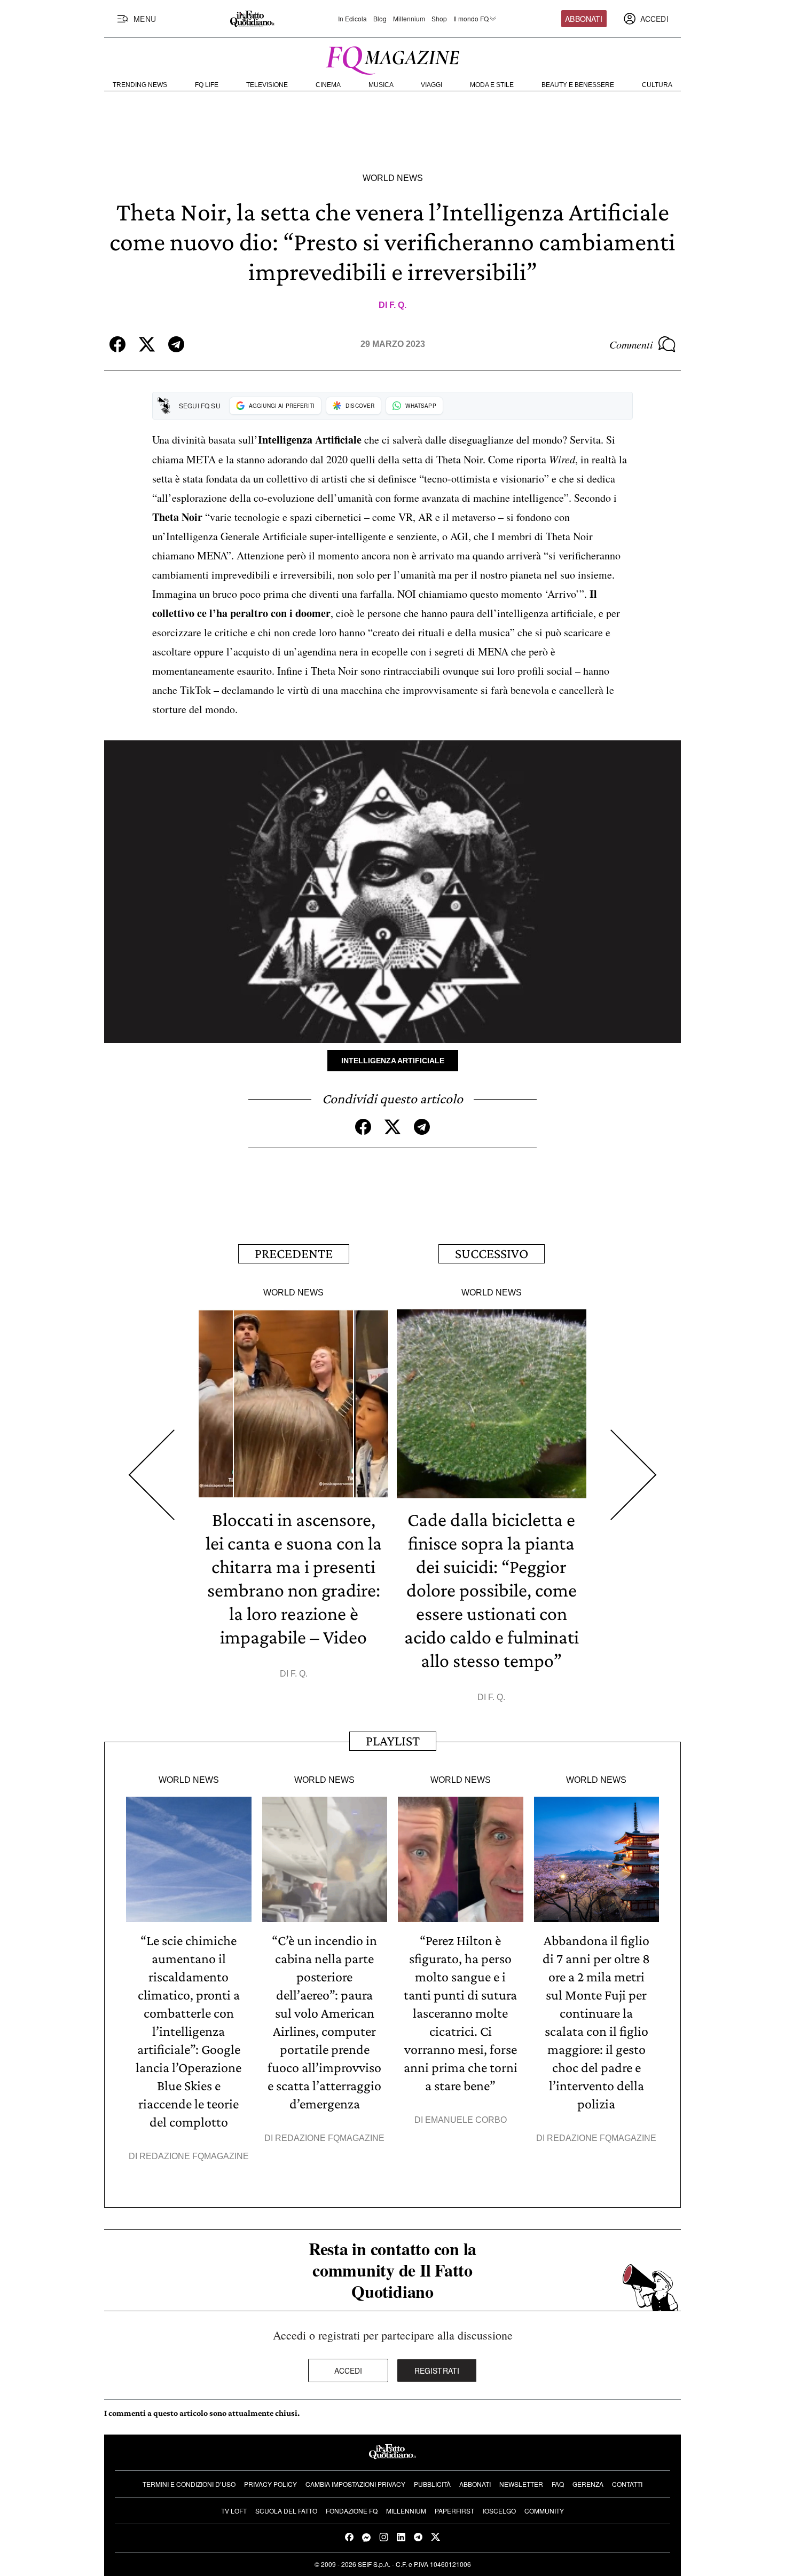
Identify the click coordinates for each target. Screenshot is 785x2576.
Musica (381, 85)
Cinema (328, 85)
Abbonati (584, 19)
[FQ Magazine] (392, 58)
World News (393, 178)
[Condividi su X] (147, 344)
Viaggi (431, 85)
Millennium (409, 19)
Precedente (294, 1254)
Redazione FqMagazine (194, 2156)
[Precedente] (151, 1475)
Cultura (657, 85)
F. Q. (398, 305)
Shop (439, 19)
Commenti (631, 344)
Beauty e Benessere (578, 85)
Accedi (348, 2370)
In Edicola (352, 19)
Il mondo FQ (471, 19)
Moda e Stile (492, 85)
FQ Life (207, 85)
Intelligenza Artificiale (393, 1061)
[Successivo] (634, 1475)
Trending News (140, 85)
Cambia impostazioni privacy (355, 2484)
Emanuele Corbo (466, 2120)
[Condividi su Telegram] (176, 344)
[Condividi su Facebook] (117, 344)
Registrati (437, 2370)
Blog (380, 19)
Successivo (492, 1254)
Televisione (267, 85)
